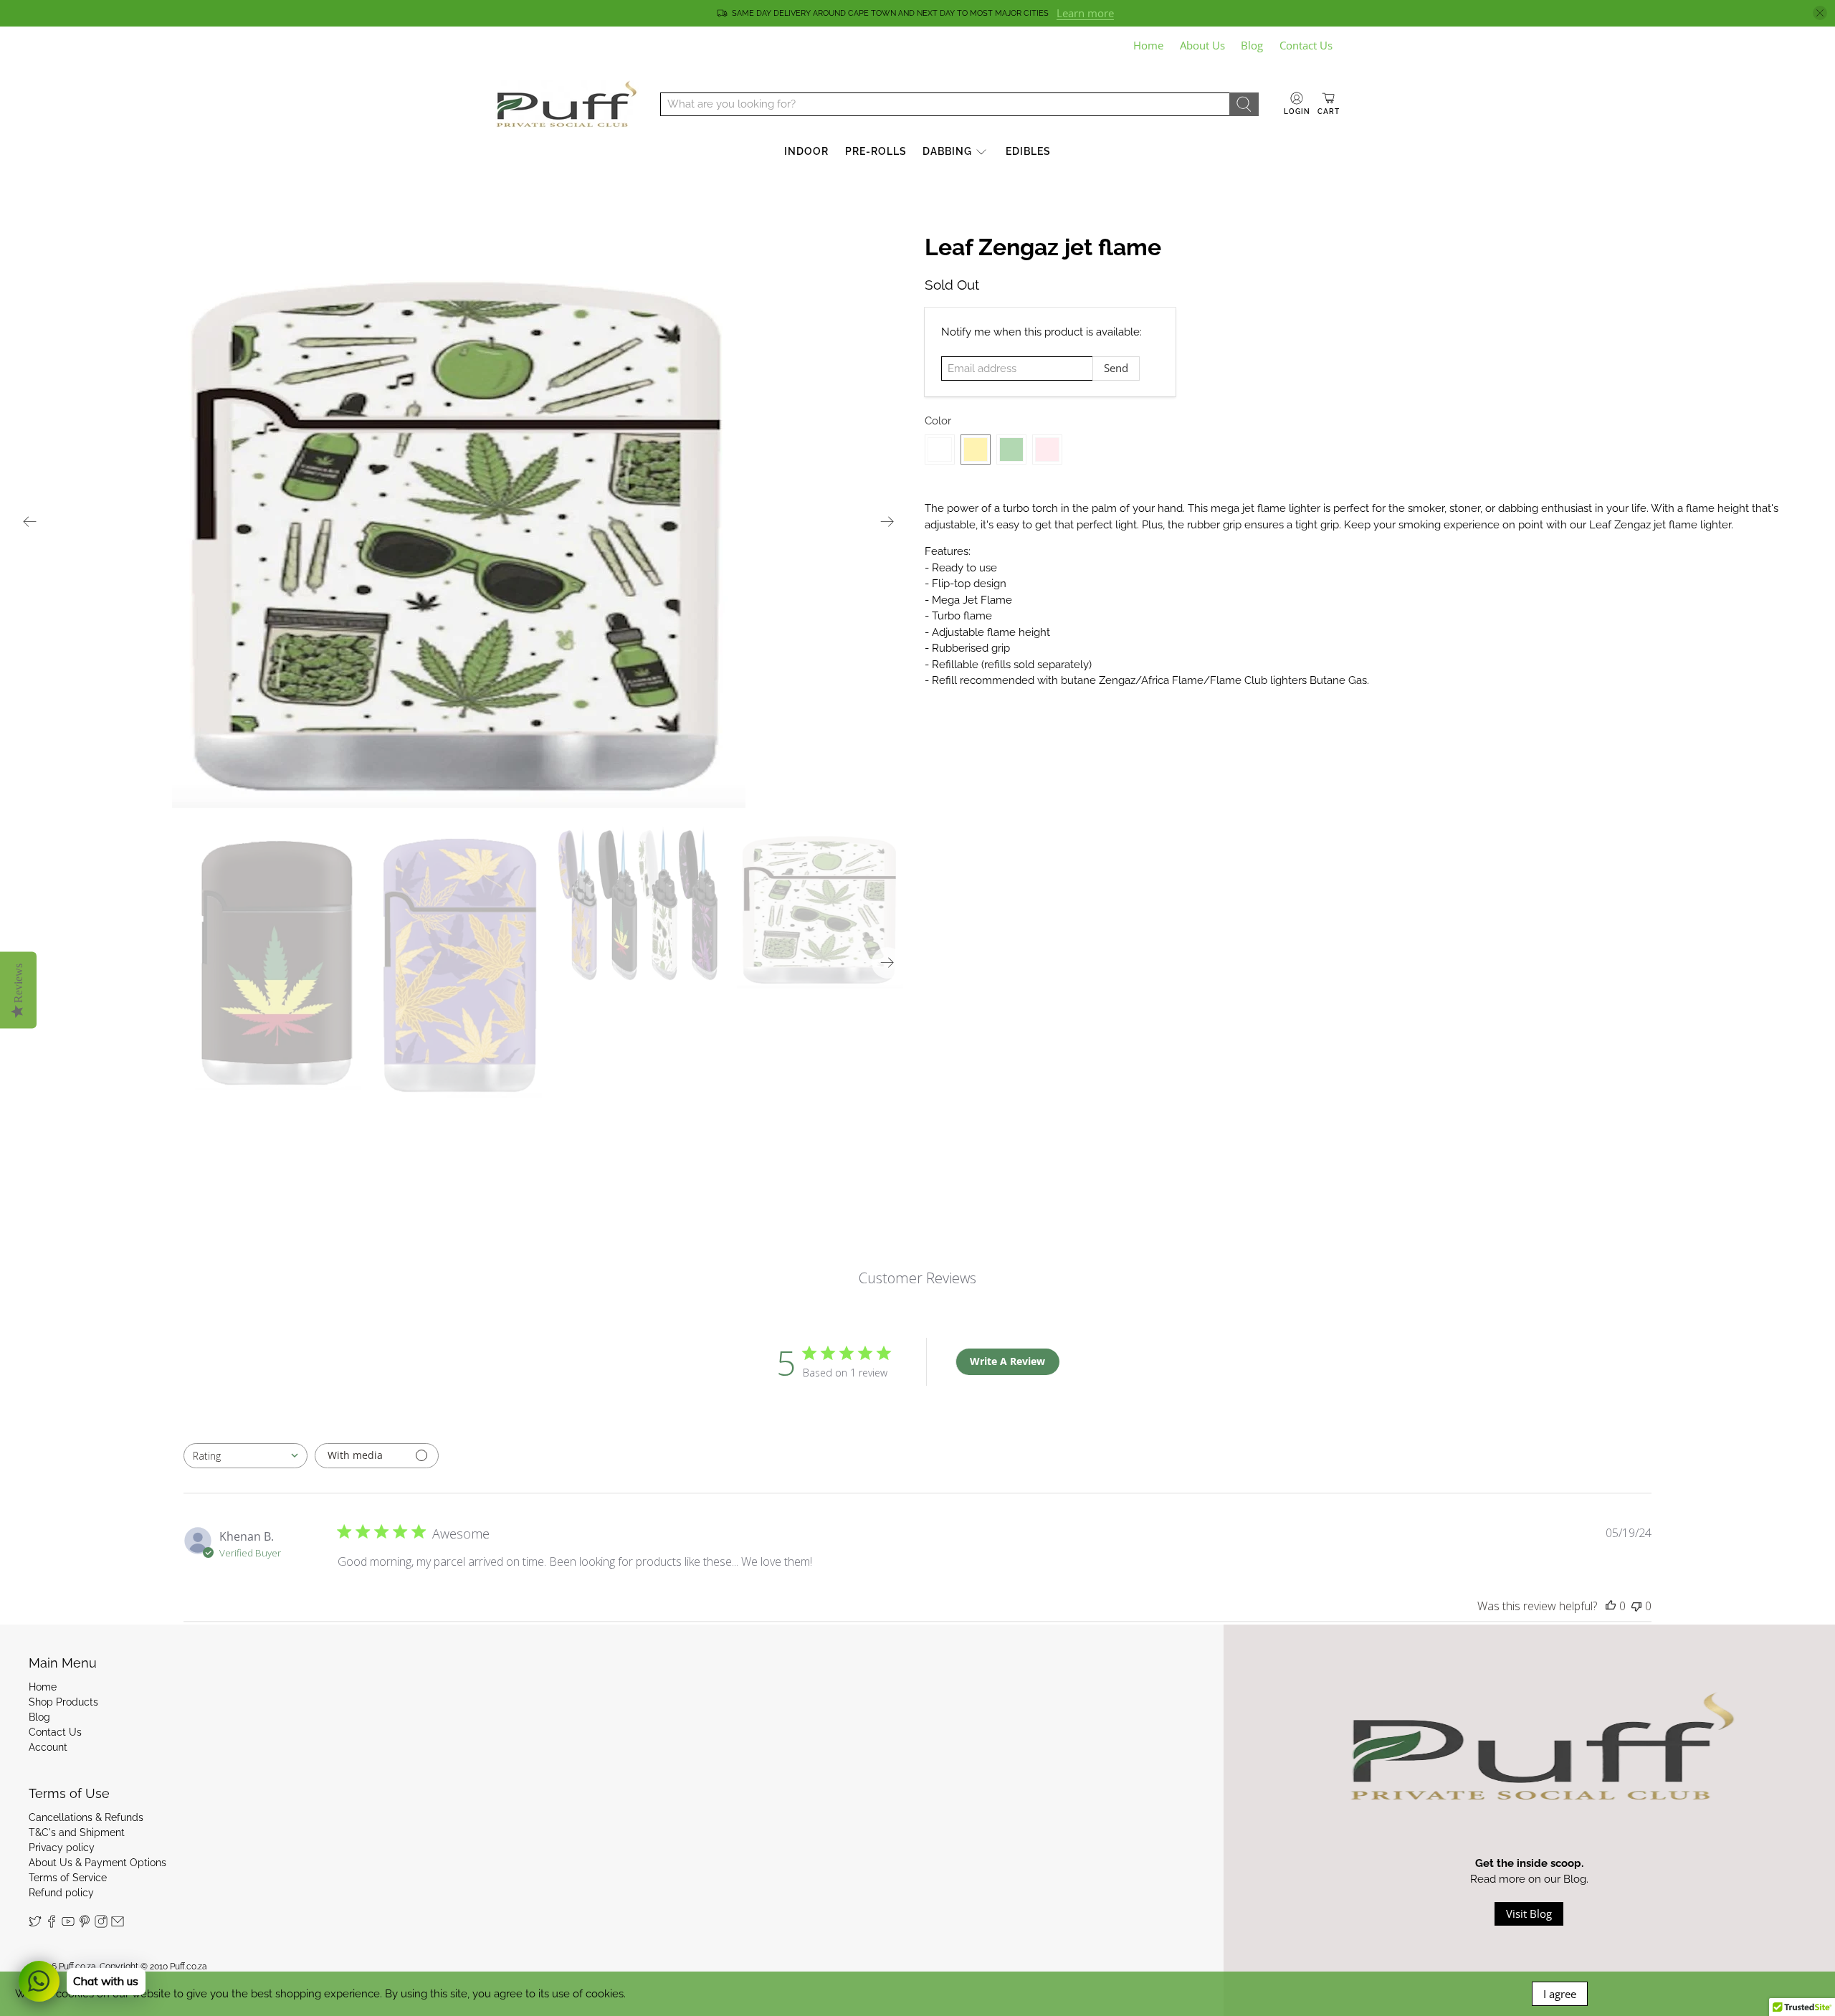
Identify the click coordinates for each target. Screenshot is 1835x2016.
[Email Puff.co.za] (118, 1924)
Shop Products (63, 1702)
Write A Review (1007, 1361)
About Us (1202, 45)
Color (938, 421)
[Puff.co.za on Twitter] (35, 1924)
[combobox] (246, 1456)
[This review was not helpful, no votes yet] (1636, 1606)
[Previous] (30, 521)
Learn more (1085, 13)
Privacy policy (62, 1848)
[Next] (887, 521)
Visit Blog (1529, 1913)
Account (48, 1747)
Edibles (1028, 151)
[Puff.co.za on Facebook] (52, 1924)
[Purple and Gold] (976, 450)
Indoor (806, 151)
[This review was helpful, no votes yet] (1611, 1606)
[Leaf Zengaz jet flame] (459, 521)
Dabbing (947, 151)
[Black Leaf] (940, 450)
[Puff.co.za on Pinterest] (85, 1924)
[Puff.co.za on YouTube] (68, 1924)
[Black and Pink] (1047, 450)
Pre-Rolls (876, 151)
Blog (1252, 45)
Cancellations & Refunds (86, 1817)
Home (1148, 45)
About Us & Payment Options (97, 1863)
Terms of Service (68, 1878)
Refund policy (61, 1893)
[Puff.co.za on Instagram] (101, 1924)
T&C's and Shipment (77, 1832)
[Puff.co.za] (567, 104)
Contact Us (1306, 45)
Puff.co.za (77, 1967)
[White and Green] (1011, 450)
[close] (1820, 13)
